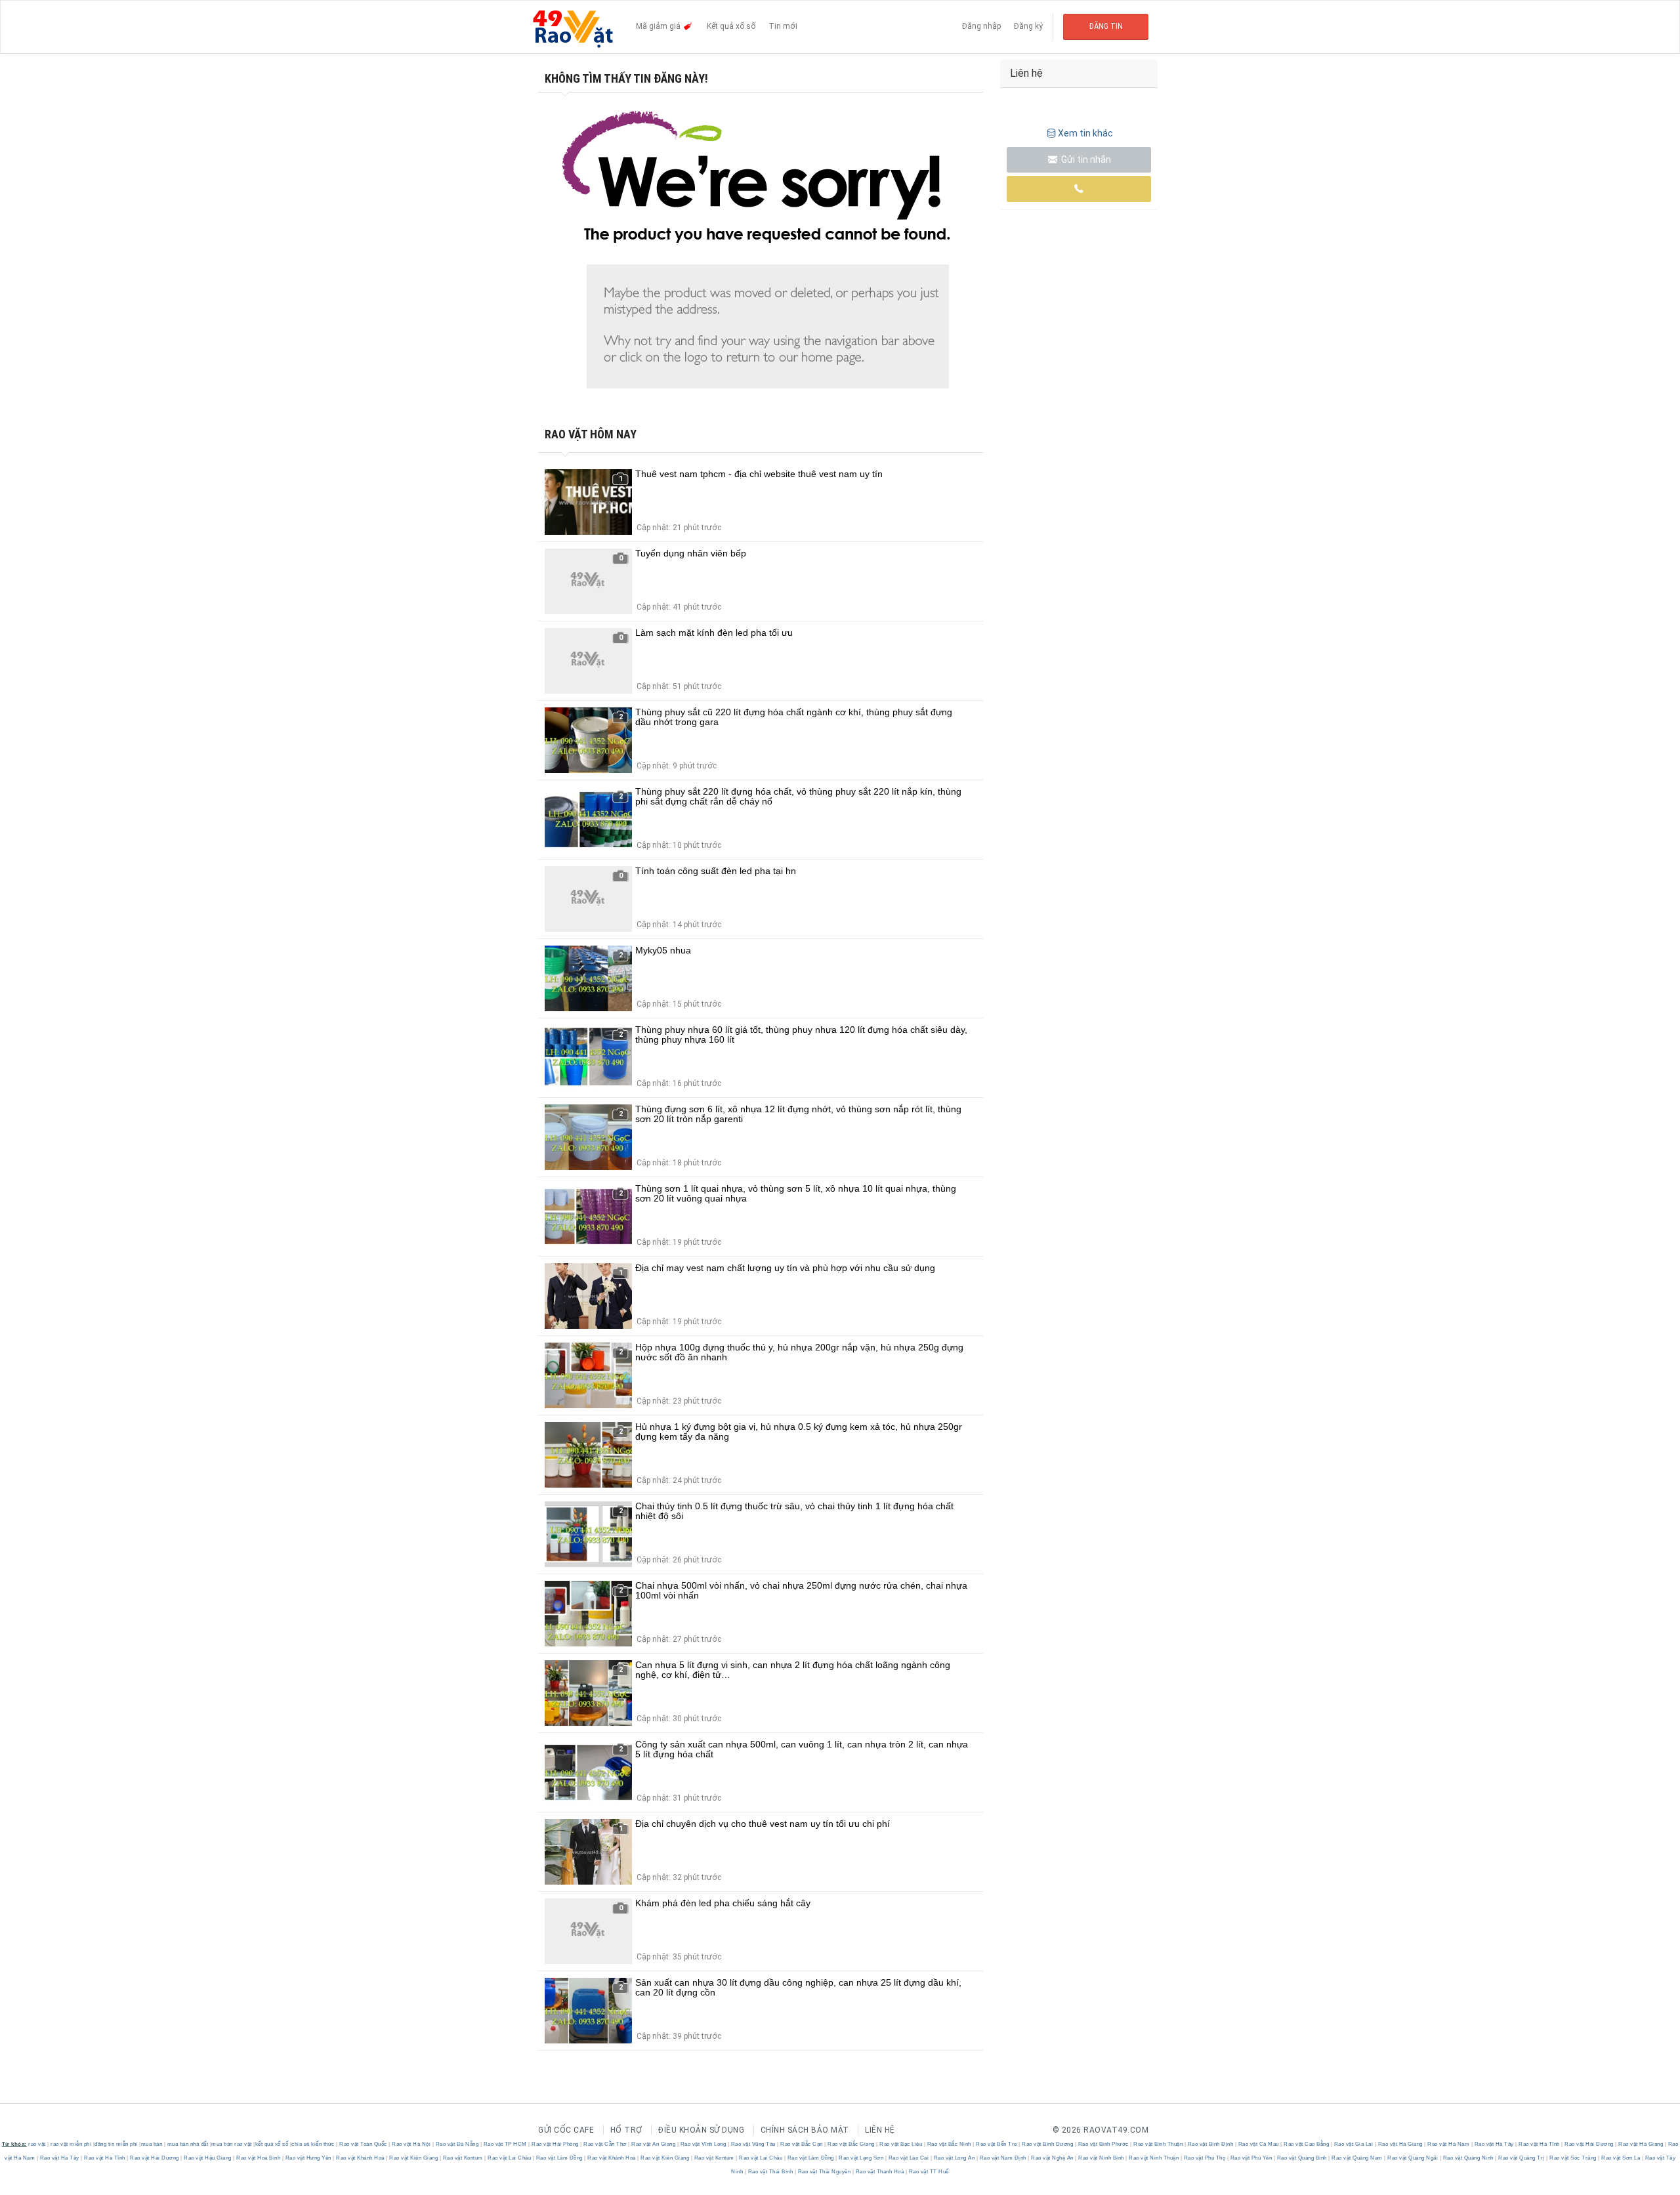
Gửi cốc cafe (566, 2130)
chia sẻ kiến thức (313, 2144)
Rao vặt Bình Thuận (1158, 2144)
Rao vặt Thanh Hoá (880, 2172)
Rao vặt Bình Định (1210, 2144)
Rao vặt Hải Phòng (556, 2144)
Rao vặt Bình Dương (1048, 2144)
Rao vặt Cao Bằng (1307, 2144)
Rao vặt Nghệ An (1053, 2158)
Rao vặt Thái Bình (770, 2172)
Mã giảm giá (659, 26)
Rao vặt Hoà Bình (259, 2158)
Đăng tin (1106, 26)
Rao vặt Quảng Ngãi (1413, 2158)
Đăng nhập (981, 26)
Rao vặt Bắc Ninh (949, 2144)
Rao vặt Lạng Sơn (861, 2158)
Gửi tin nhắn (1085, 159)
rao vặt (37, 2144)
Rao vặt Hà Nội (411, 2144)
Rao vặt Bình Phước (1103, 2144)
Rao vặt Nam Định (1003, 2158)
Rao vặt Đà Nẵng (457, 2144)
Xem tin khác (1085, 133)
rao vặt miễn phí (71, 2144)
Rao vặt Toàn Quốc (364, 2144)
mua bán (152, 2144)
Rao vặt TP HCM (505, 2144)
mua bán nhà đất (188, 2144)
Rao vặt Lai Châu (510, 2158)
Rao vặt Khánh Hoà (361, 2158)
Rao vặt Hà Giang (1400, 2144)
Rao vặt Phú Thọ (1205, 2158)
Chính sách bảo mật (805, 2130)
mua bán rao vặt (232, 2144)
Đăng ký (1028, 26)
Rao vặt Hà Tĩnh (1540, 2144)
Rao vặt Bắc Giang (851, 2144)
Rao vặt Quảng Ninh (1468, 2158)
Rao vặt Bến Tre (997, 2144)
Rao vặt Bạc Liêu (901, 2144)
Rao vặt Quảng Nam (1357, 2158)
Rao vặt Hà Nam (1449, 2144)
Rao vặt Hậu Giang (208, 2158)
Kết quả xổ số (731, 26)
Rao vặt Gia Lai (1354, 2144)
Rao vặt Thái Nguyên (824, 2172)
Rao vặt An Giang (654, 2144)
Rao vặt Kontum (463, 2158)
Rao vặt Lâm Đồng (559, 2158)
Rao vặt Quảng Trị (1522, 2158)
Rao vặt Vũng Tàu (753, 2144)
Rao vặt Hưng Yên (308, 2158)
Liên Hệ (880, 2130)
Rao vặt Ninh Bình (1102, 2158)
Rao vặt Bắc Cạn (802, 2144)
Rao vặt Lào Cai (909, 2158)
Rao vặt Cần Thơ (605, 2144)
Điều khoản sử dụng (701, 2130)
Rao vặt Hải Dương (1589, 2144)
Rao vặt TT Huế (928, 2172)
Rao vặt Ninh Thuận (1154, 2158)
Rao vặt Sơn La (1621, 2158)
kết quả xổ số (272, 2144)
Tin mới (783, 26)
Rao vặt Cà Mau (1258, 2144)
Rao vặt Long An (954, 2158)
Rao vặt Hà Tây (1494, 2144)
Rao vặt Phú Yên (1251, 2158)
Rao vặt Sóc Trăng (1573, 2158)
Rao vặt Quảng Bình (1302, 2158)
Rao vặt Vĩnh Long (703, 2144)
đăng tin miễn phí (116, 2144)
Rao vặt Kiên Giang (414, 2158)
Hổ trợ (626, 2130)
